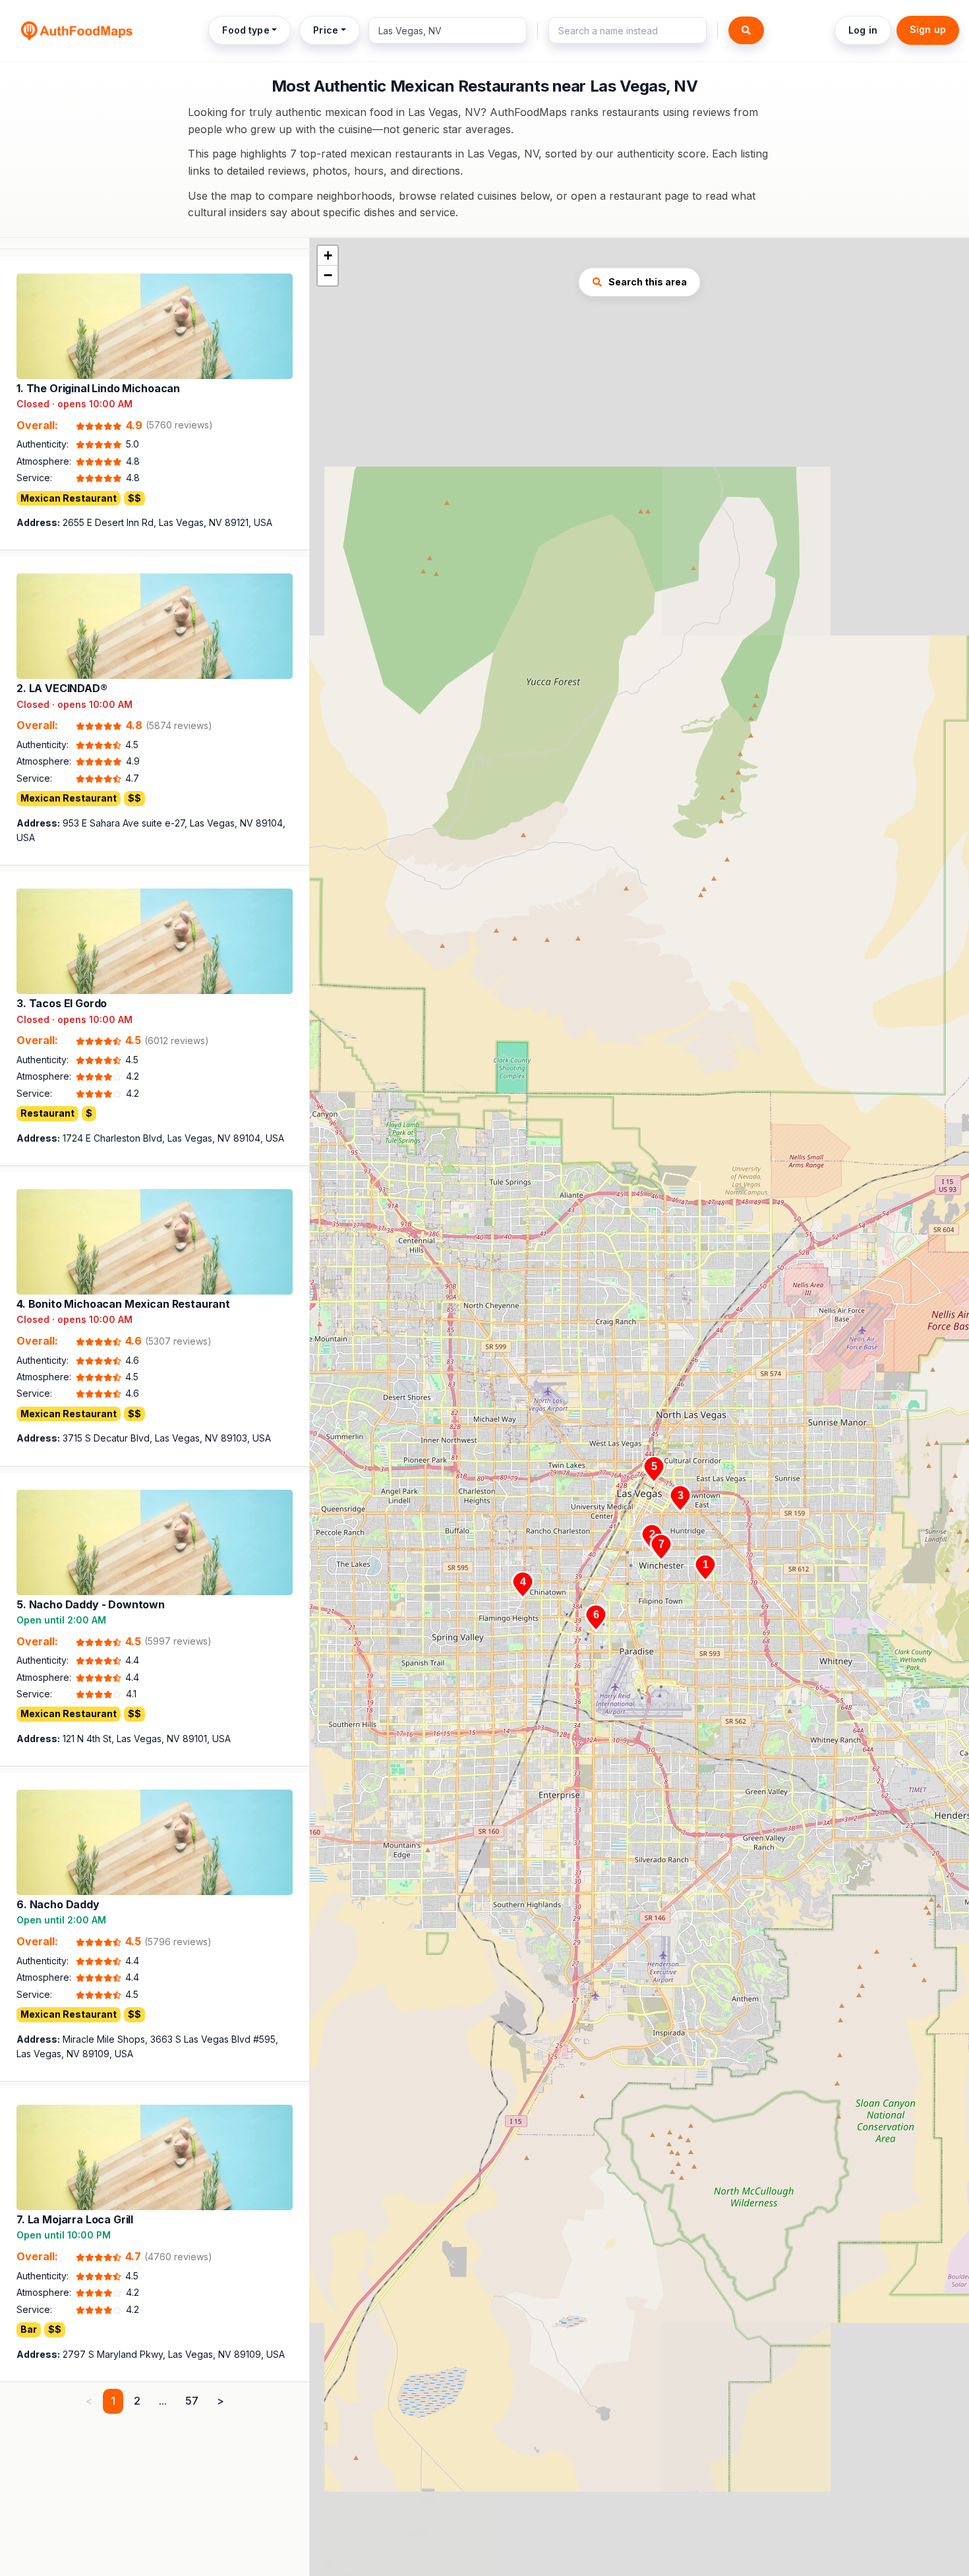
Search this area (648, 282)
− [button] (328, 275)
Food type (246, 30)
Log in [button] (863, 30)
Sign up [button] (928, 29)
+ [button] (328, 255)
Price (326, 30)
